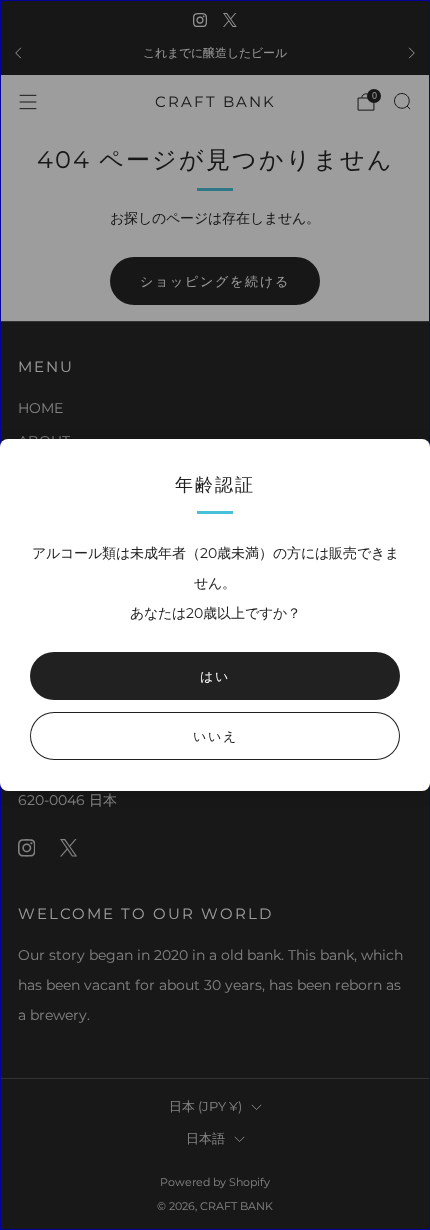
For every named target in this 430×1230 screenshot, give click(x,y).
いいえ (215, 736)
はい (215, 676)
